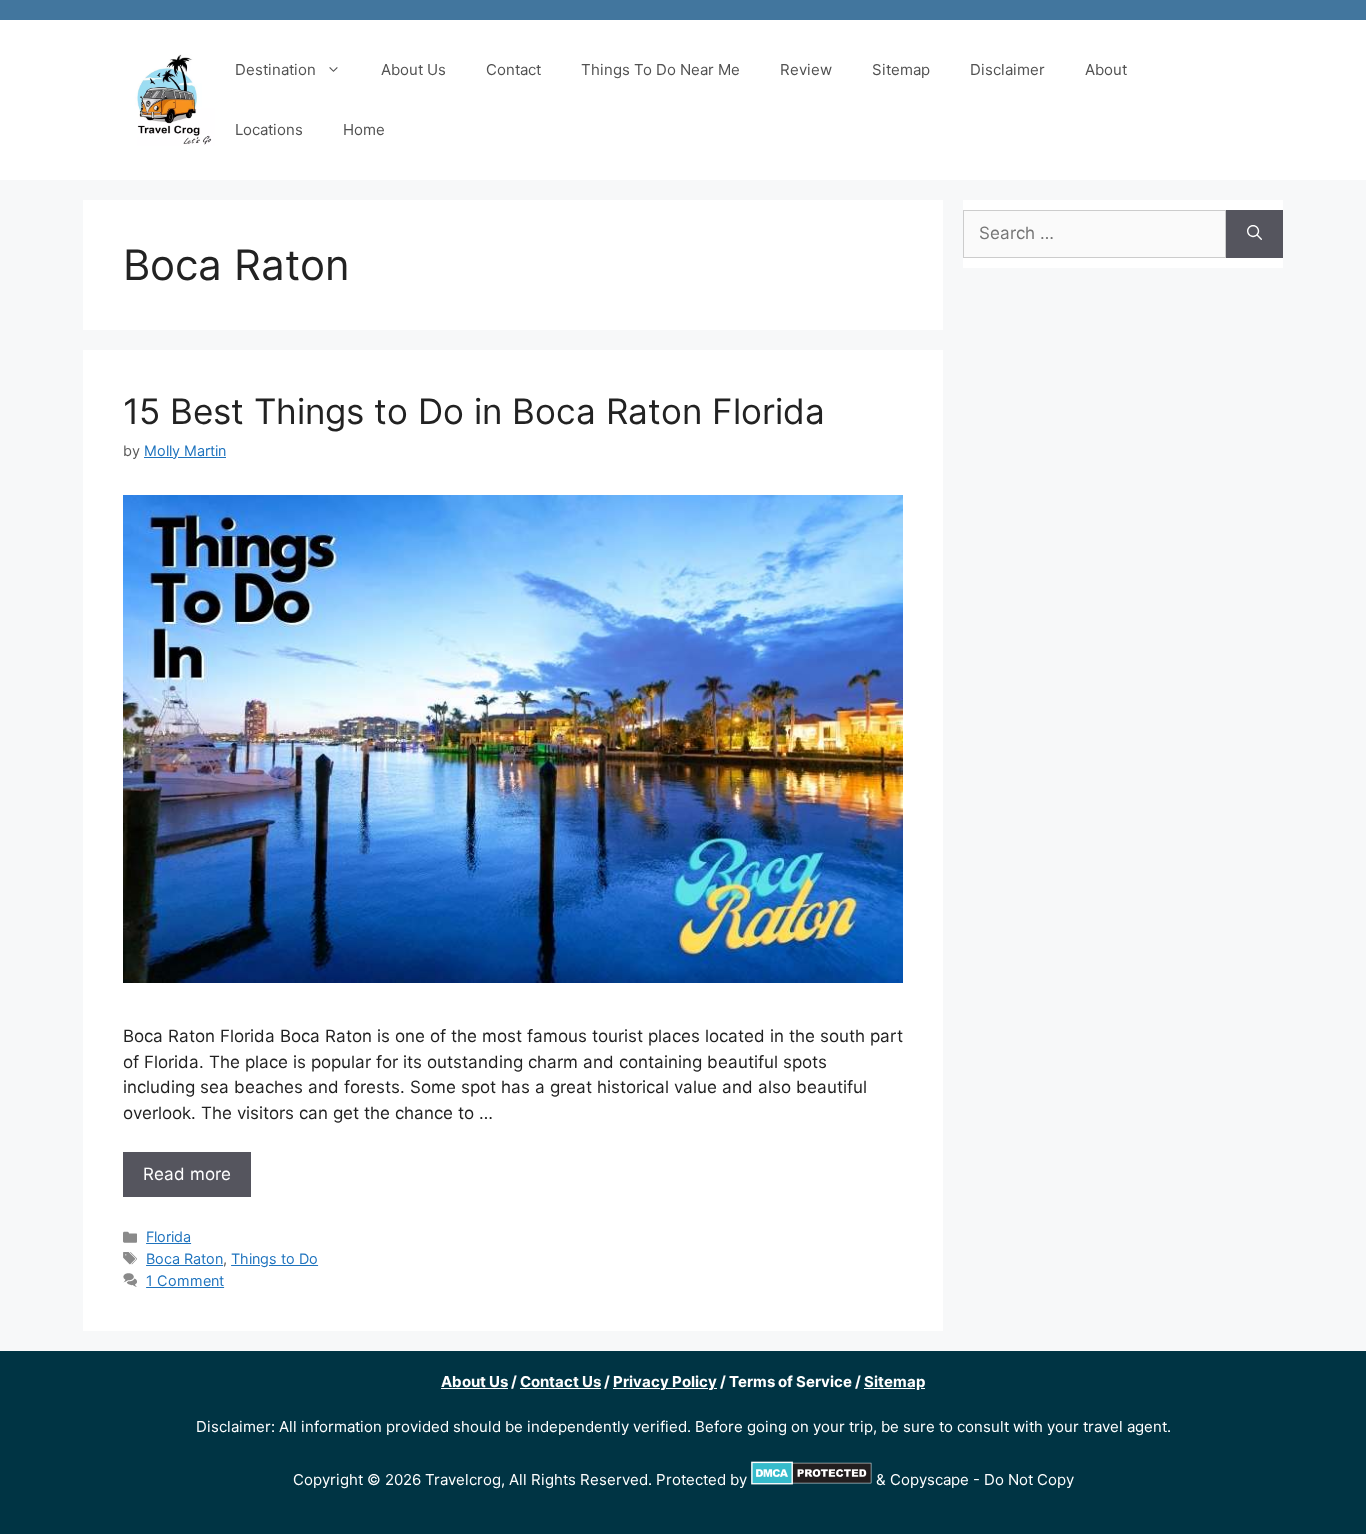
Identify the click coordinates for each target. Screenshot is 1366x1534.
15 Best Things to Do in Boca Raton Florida (474, 411)
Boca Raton (184, 1258)
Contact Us (560, 1381)
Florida (168, 1236)
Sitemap (901, 69)
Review (806, 69)
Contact (513, 69)
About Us (413, 69)
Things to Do (274, 1258)
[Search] (1254, 234)
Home (364, 129)
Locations (269, 129)
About (1106, 69)
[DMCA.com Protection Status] (811, 1479)
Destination (275, 69)
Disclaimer (1007, 69)
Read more (187, 1174)
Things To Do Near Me (660, 69)
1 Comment (185, 1280)
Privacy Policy (665, 1381)
